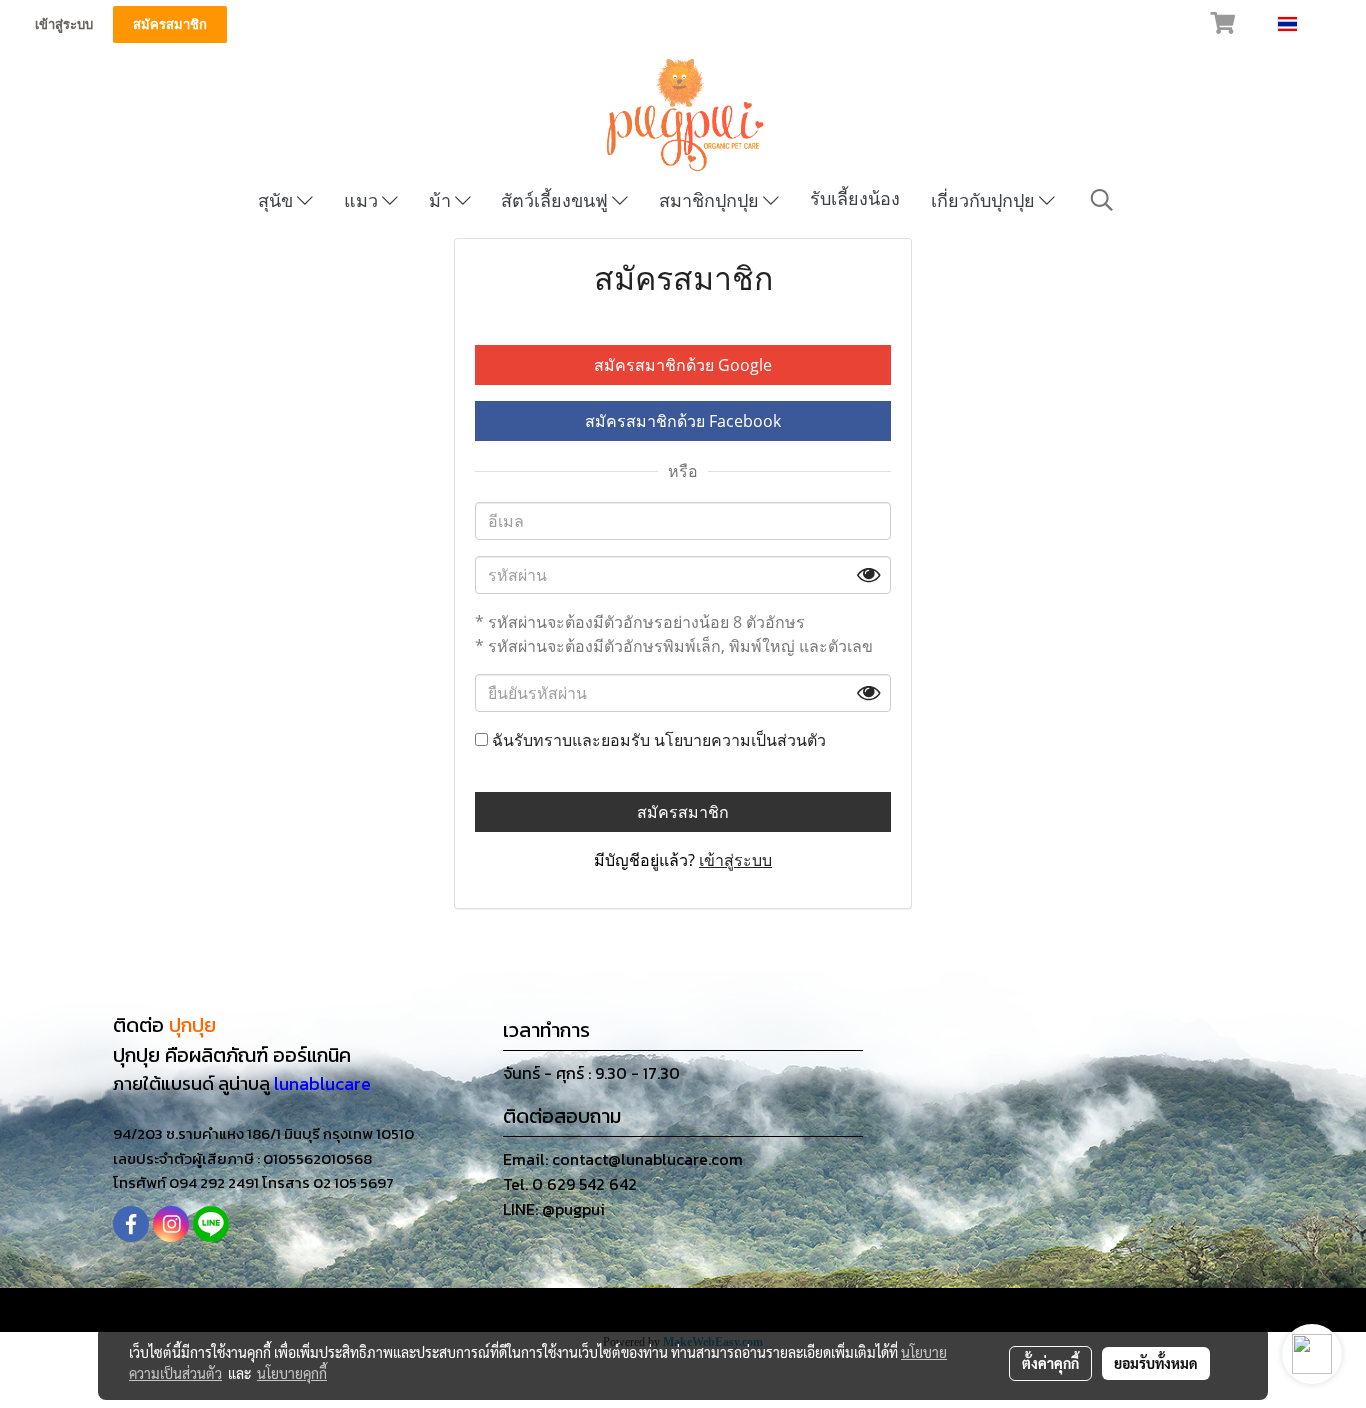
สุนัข (277, 200)
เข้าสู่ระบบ (64, 24)
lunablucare (322, 1083)
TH (1310, 23)
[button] (1102, 200)
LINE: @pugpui (554, 1209)
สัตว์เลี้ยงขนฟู (556, 200)
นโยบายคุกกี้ (292, 1373)
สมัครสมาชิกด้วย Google (683, 365)
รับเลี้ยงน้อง (855, 198)
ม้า (442, 200)
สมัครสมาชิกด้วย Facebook (683, 421)
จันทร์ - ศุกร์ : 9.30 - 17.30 (591, 1073)
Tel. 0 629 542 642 (570, 1184)
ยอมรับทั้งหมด (1156, 1363)
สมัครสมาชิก (170, 24)
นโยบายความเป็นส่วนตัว (740, 740)
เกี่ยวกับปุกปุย (985, 200)
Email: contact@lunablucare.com (623, 1159)
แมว (363, 200)
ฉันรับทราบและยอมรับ (657, 740)
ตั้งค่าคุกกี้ (1050, 1363)
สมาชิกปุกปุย (711, 200)
